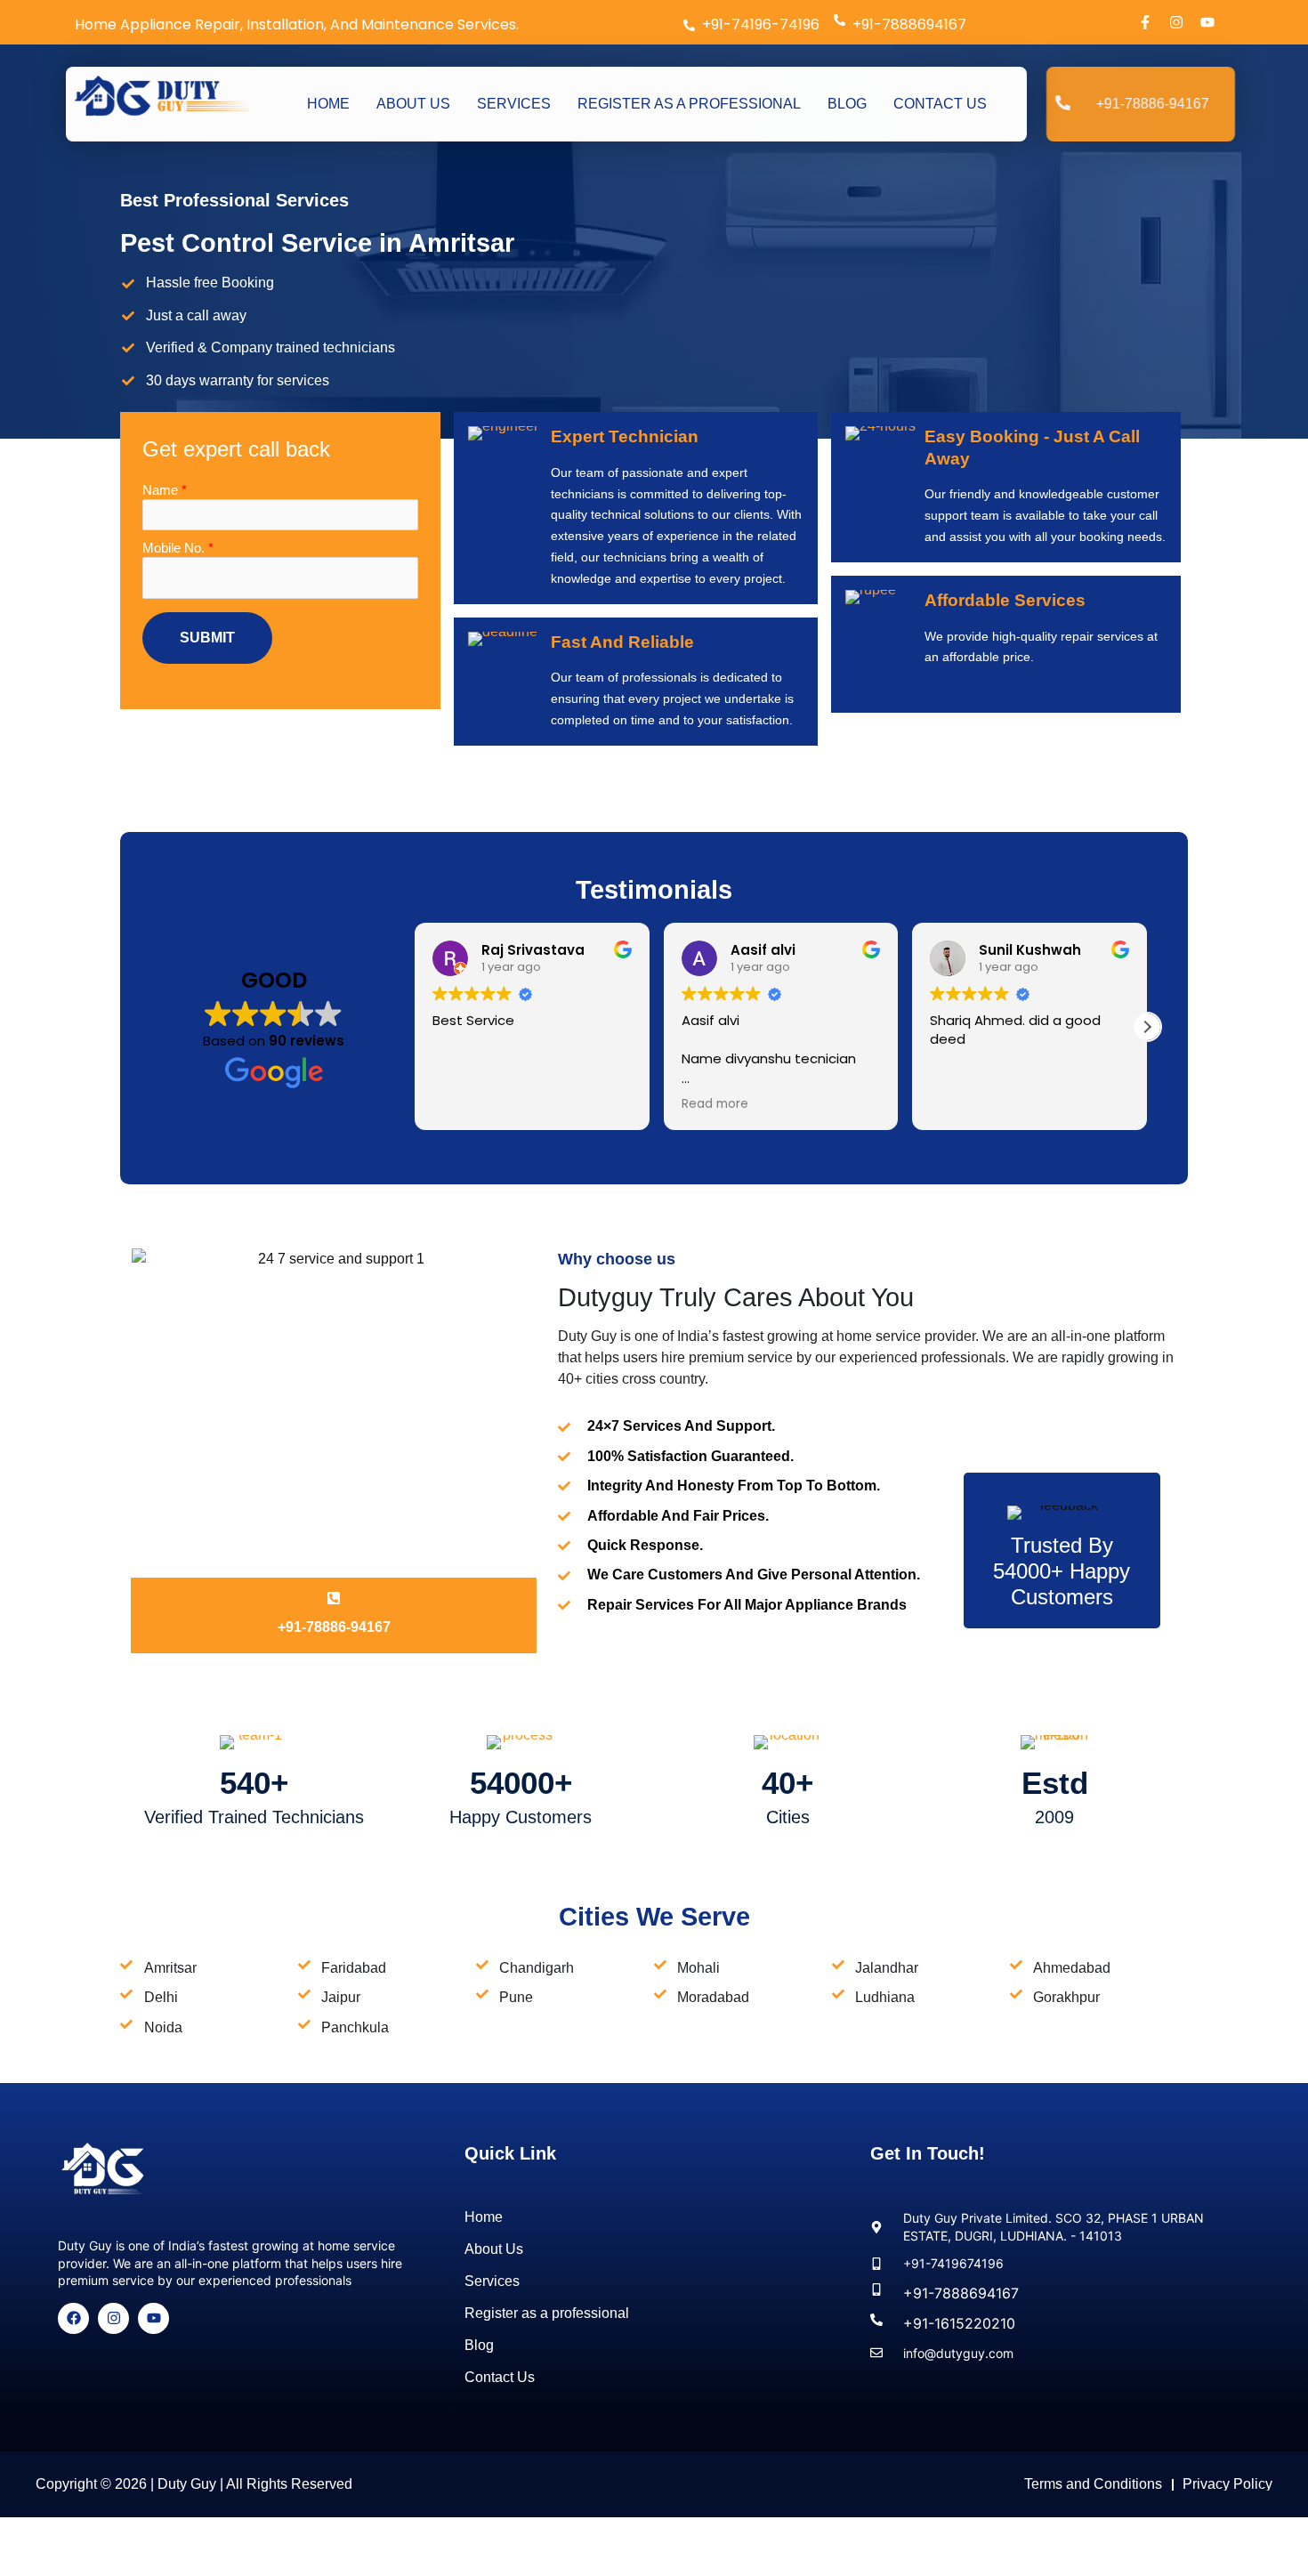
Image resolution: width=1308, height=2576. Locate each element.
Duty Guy (187, 2484)
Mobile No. (178, 548)
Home (328, 104)
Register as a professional (689, 104)
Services (514, 104)
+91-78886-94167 (334, 1627)
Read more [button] (715, 1104)
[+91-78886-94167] (334, 1598)
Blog (847, 104)
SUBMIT (207, 638)
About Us (413, 104)
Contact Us (940, 104)
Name (165, 490)
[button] (1147, 1027)
